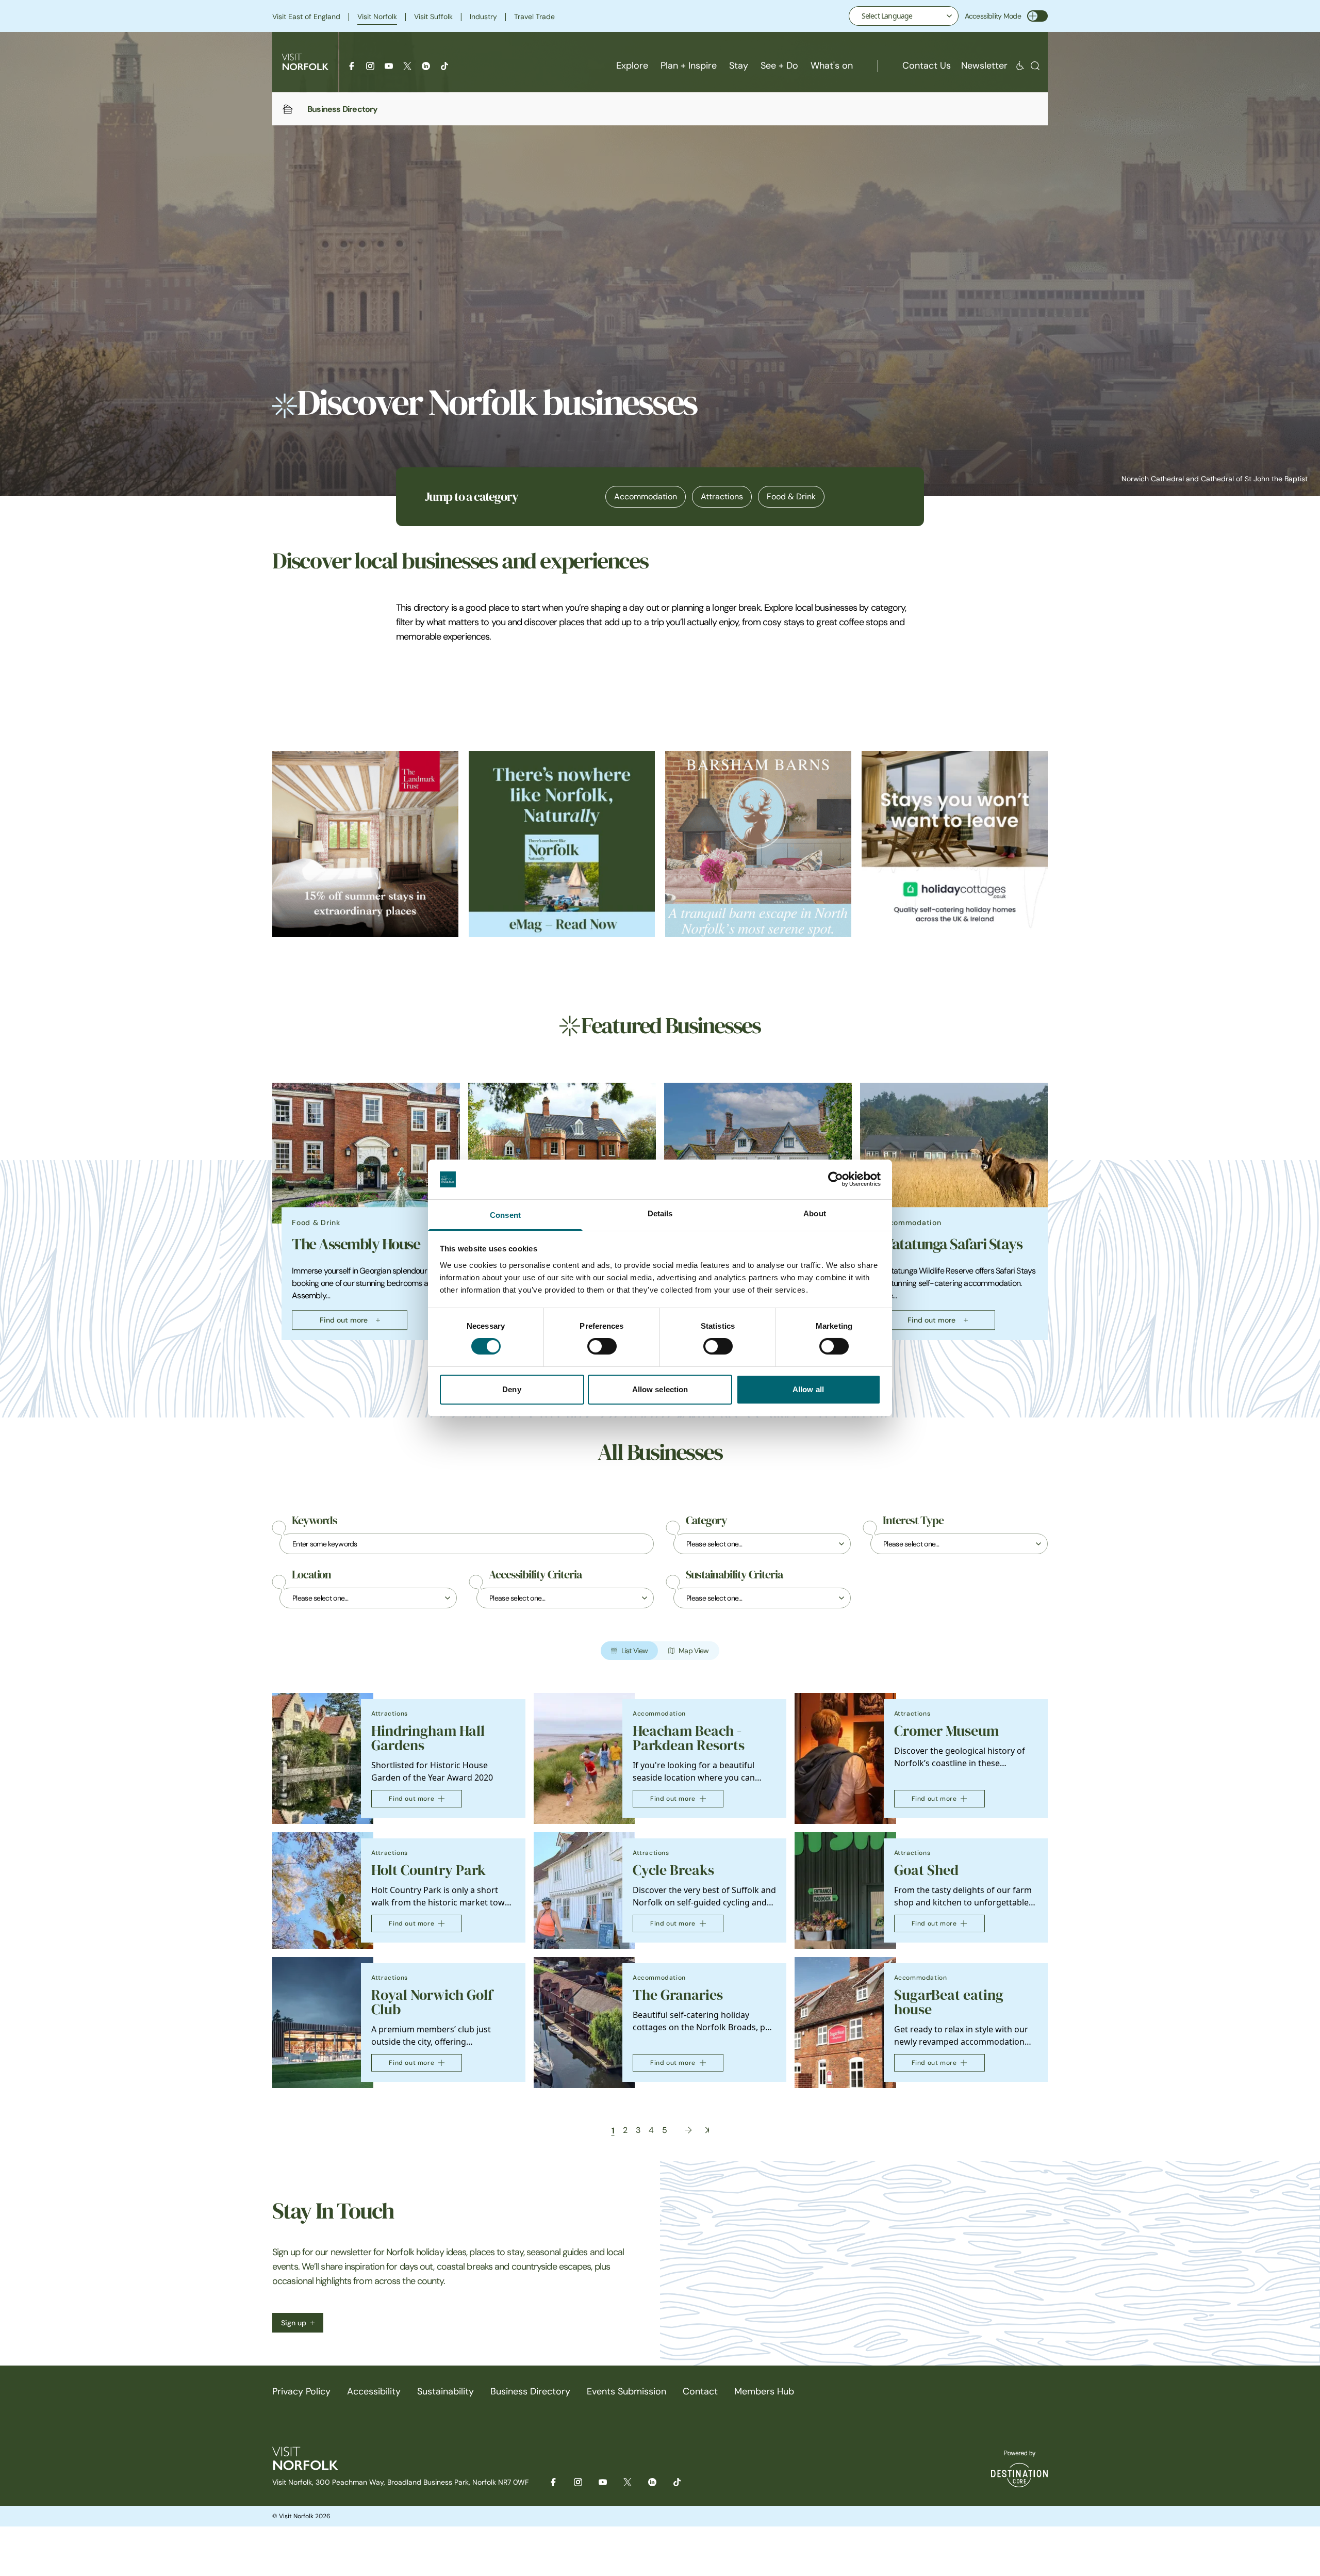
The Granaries (678, 1995)
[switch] (602, 1346)
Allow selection (660, 1389)
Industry (483, 17)
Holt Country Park (428, 1870)
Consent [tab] (505, 1215)
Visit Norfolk (377, 17)
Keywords (315, 1521)
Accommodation (646, 496)
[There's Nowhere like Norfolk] (562, 844)
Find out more (344, 1320)
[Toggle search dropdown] (1035, 66)
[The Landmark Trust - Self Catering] (365, 844)
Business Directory (530, 2391)
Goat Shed (926, 1870)
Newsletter (984, 66)
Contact (700, 2391)
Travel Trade (534, 17)
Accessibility (374, 2391)
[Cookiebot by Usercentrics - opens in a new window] (836, 1179)
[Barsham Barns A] (758, 844)
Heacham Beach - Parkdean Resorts (689, 1738)
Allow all (808, 1389)
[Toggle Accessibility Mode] (1037, 16)
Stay (739, 66)
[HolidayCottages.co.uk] (955, 844)
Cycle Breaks (673, 1870)
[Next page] (688, 2130)
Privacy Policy (301, 2391)
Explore (632, 66)
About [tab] (815, 1213)
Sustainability (445, 2391)
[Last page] (707, 2130)
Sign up (294, 2323)
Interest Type (913, 1521)
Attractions (722, 496)
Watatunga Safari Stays (951, 1244)
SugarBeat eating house (949, 2002)
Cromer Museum (946, 1731)
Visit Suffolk (433, 17)
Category (706, 1521)
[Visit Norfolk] (305, 62)
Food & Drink (791, 496)
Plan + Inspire (689, 66)
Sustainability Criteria (734, 1575)
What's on (832, 66)
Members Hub (764, 2391)
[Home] (288, 109)
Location (311, 1575)
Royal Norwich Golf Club (432, 2002)
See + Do (779, 66)
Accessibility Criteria (535, 1575)
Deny (511, 1389)
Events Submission (626, 2391)
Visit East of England (306, 17)
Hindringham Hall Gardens (428, 1738)
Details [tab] (660, 1213)
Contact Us (927, 66)
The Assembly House (356, 1244)
